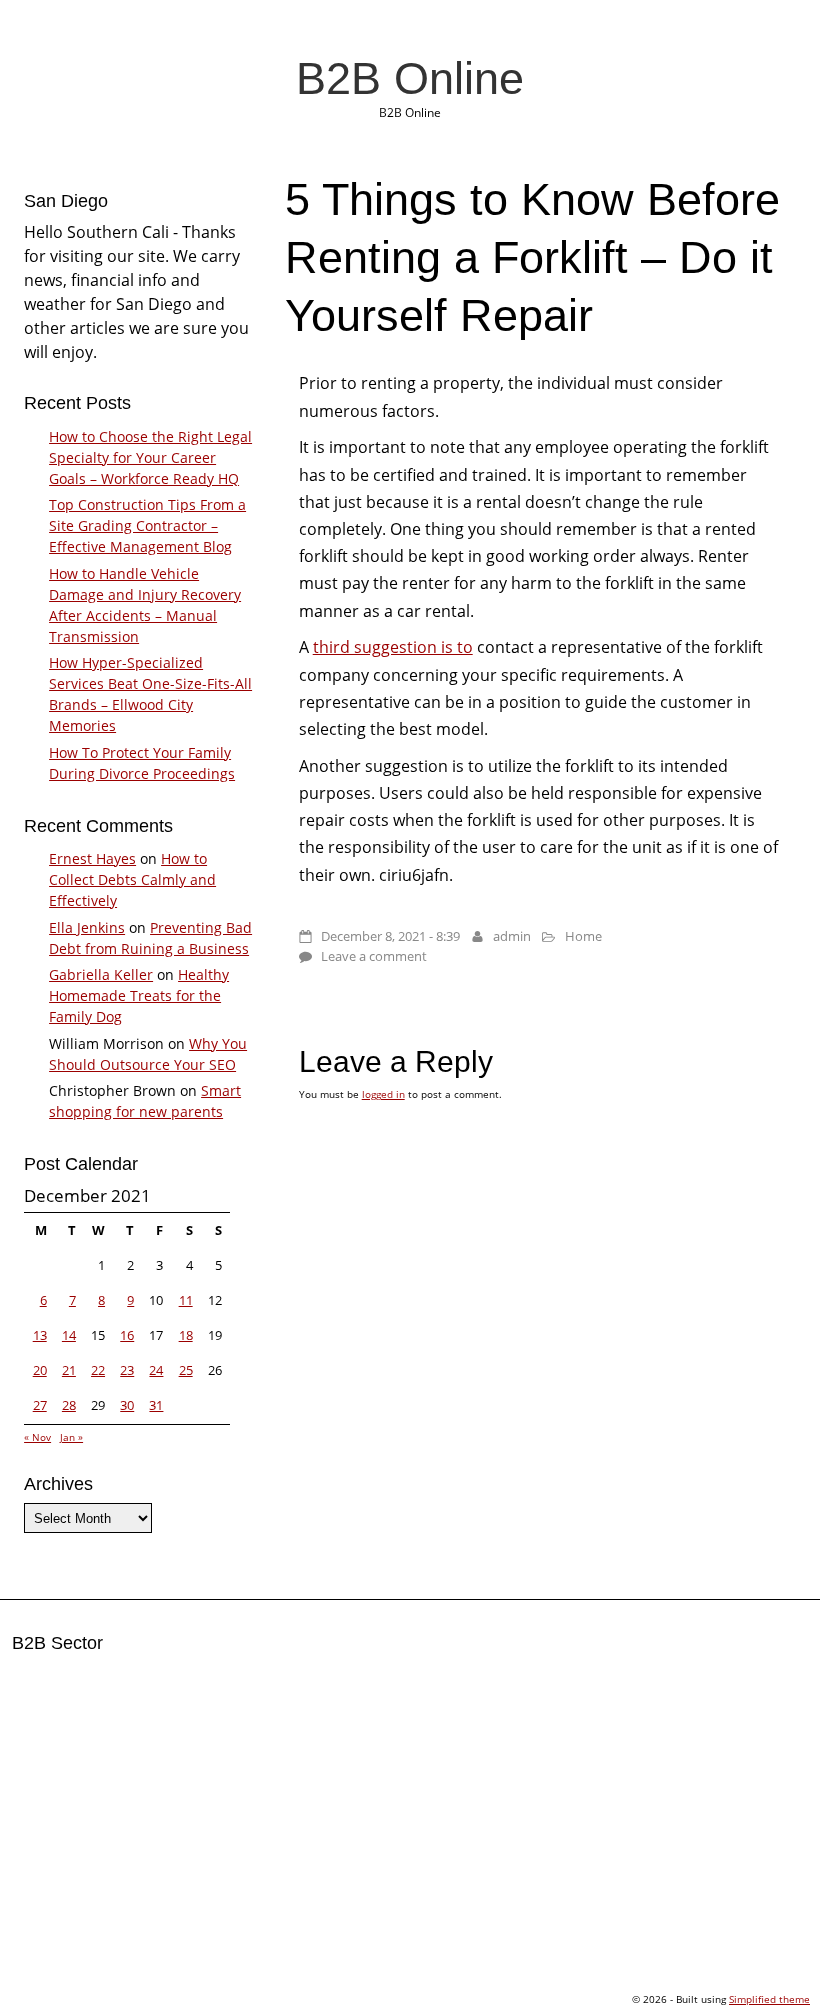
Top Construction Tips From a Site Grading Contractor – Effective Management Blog (147, 525)
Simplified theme (769, 1999)
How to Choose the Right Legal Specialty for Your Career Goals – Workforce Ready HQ (150, 457)
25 (186, 1370)
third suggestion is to (393, 647)
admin (512, 936)
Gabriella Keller (101, 974)
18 (186, 1335)
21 (69, 1370)
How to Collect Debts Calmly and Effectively (132, 879)
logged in (383, 1094)
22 (98, 1370)
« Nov (37, 1437)
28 (69, 1405)
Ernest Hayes (92, 858)
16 (127, 1335)
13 (40, 1335)
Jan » (71, 1437)
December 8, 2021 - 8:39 (390, 936)
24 (156, 1370)
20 (40, 1370)
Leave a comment (374, 956)
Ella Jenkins (87, 927)
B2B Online (410, 78)
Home (583, 936)
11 (186, 1300)
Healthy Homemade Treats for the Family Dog (139, 995)
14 (69, 1335)
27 (40, 1405)
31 (156, 1405)
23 (127, 1370)
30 (127, 1405)
